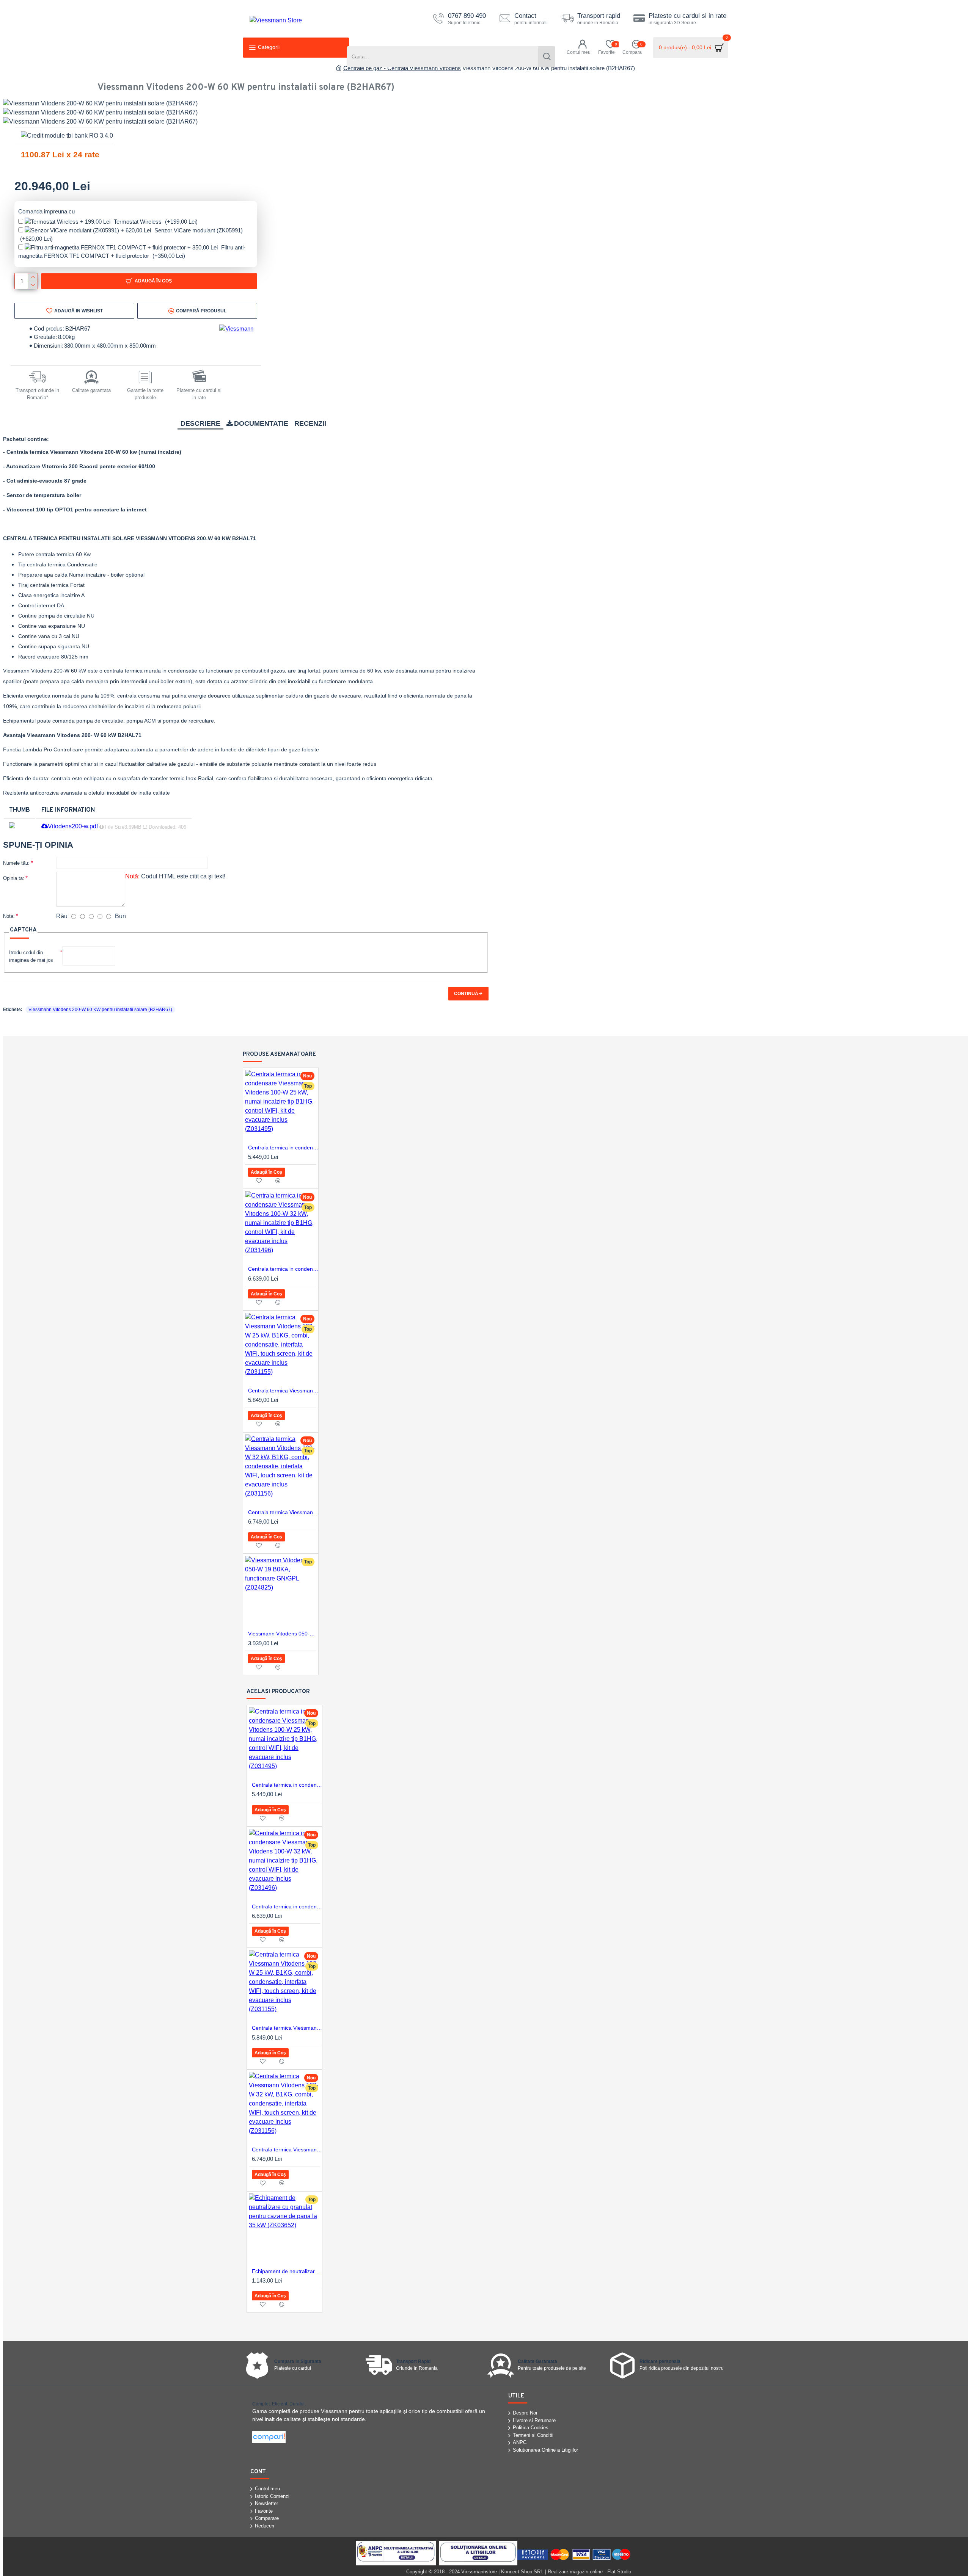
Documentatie (261, 423)
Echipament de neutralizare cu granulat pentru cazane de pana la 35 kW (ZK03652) (288, 2271)
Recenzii (310, 423)
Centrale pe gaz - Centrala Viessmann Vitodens (402, 68)
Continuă (466, 994)
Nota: (9, 916)
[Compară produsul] (278, 1181)
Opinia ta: (14, 878)
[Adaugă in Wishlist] (259, 1181)
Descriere (200, 423)
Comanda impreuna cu (46, 211)
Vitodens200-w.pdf (73, 826)
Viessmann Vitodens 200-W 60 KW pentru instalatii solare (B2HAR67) (100, 1010)
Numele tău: (16, 863)
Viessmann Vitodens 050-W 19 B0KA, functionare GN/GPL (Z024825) (284, 1634)
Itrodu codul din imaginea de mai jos (31, 956)
